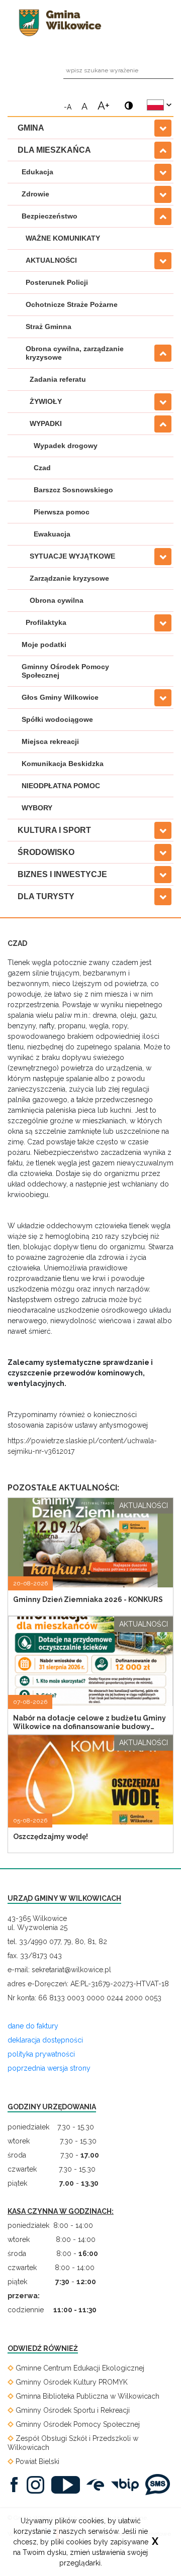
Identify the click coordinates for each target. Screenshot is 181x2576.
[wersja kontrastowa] (126, 101)
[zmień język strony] (159, 105)
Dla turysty (46, 896)
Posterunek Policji (57, 282)
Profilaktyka (46, 622)
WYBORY (37, 808)
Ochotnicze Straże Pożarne (72, 304)
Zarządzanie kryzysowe (69, 578)
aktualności (144, 1506)
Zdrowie (35, 194)
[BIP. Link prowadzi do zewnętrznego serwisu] (127, 2484)
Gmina (31, 128)
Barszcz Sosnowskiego (73, 490)
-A (68, 106)
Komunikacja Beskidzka (63, 764)
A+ (104, 104)
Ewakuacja (52, 534)
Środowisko (46, 852)
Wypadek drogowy (66, 446)
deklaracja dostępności (45, 2040)
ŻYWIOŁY (46, 401)
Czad (42, 468)
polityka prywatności (41, 2054)
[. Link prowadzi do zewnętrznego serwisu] (17, 2484)
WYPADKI (46, 423)
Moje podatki (44, 645)
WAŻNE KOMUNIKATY (63, 238)
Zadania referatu (58, 379)
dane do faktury (33, 2026)
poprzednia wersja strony (49, 2068)
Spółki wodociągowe (57, 719)
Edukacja (37, 172)
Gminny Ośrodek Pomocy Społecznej (65, 671)
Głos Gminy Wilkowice (60, 697)
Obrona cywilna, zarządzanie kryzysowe (75, 353)
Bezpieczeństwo (50, 216)
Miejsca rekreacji (50, 741)
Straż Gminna (49, 327)
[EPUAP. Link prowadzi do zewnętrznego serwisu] (98, 2484)
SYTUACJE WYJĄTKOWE (72, 556)
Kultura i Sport (54, 830)
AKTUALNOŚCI (51, 260)
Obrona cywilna (57, 600)
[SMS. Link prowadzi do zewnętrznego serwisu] (160, 2484)
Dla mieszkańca (54, 150)
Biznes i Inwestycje (62, 874)
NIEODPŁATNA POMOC (61, 786)
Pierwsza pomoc (62, 512)
